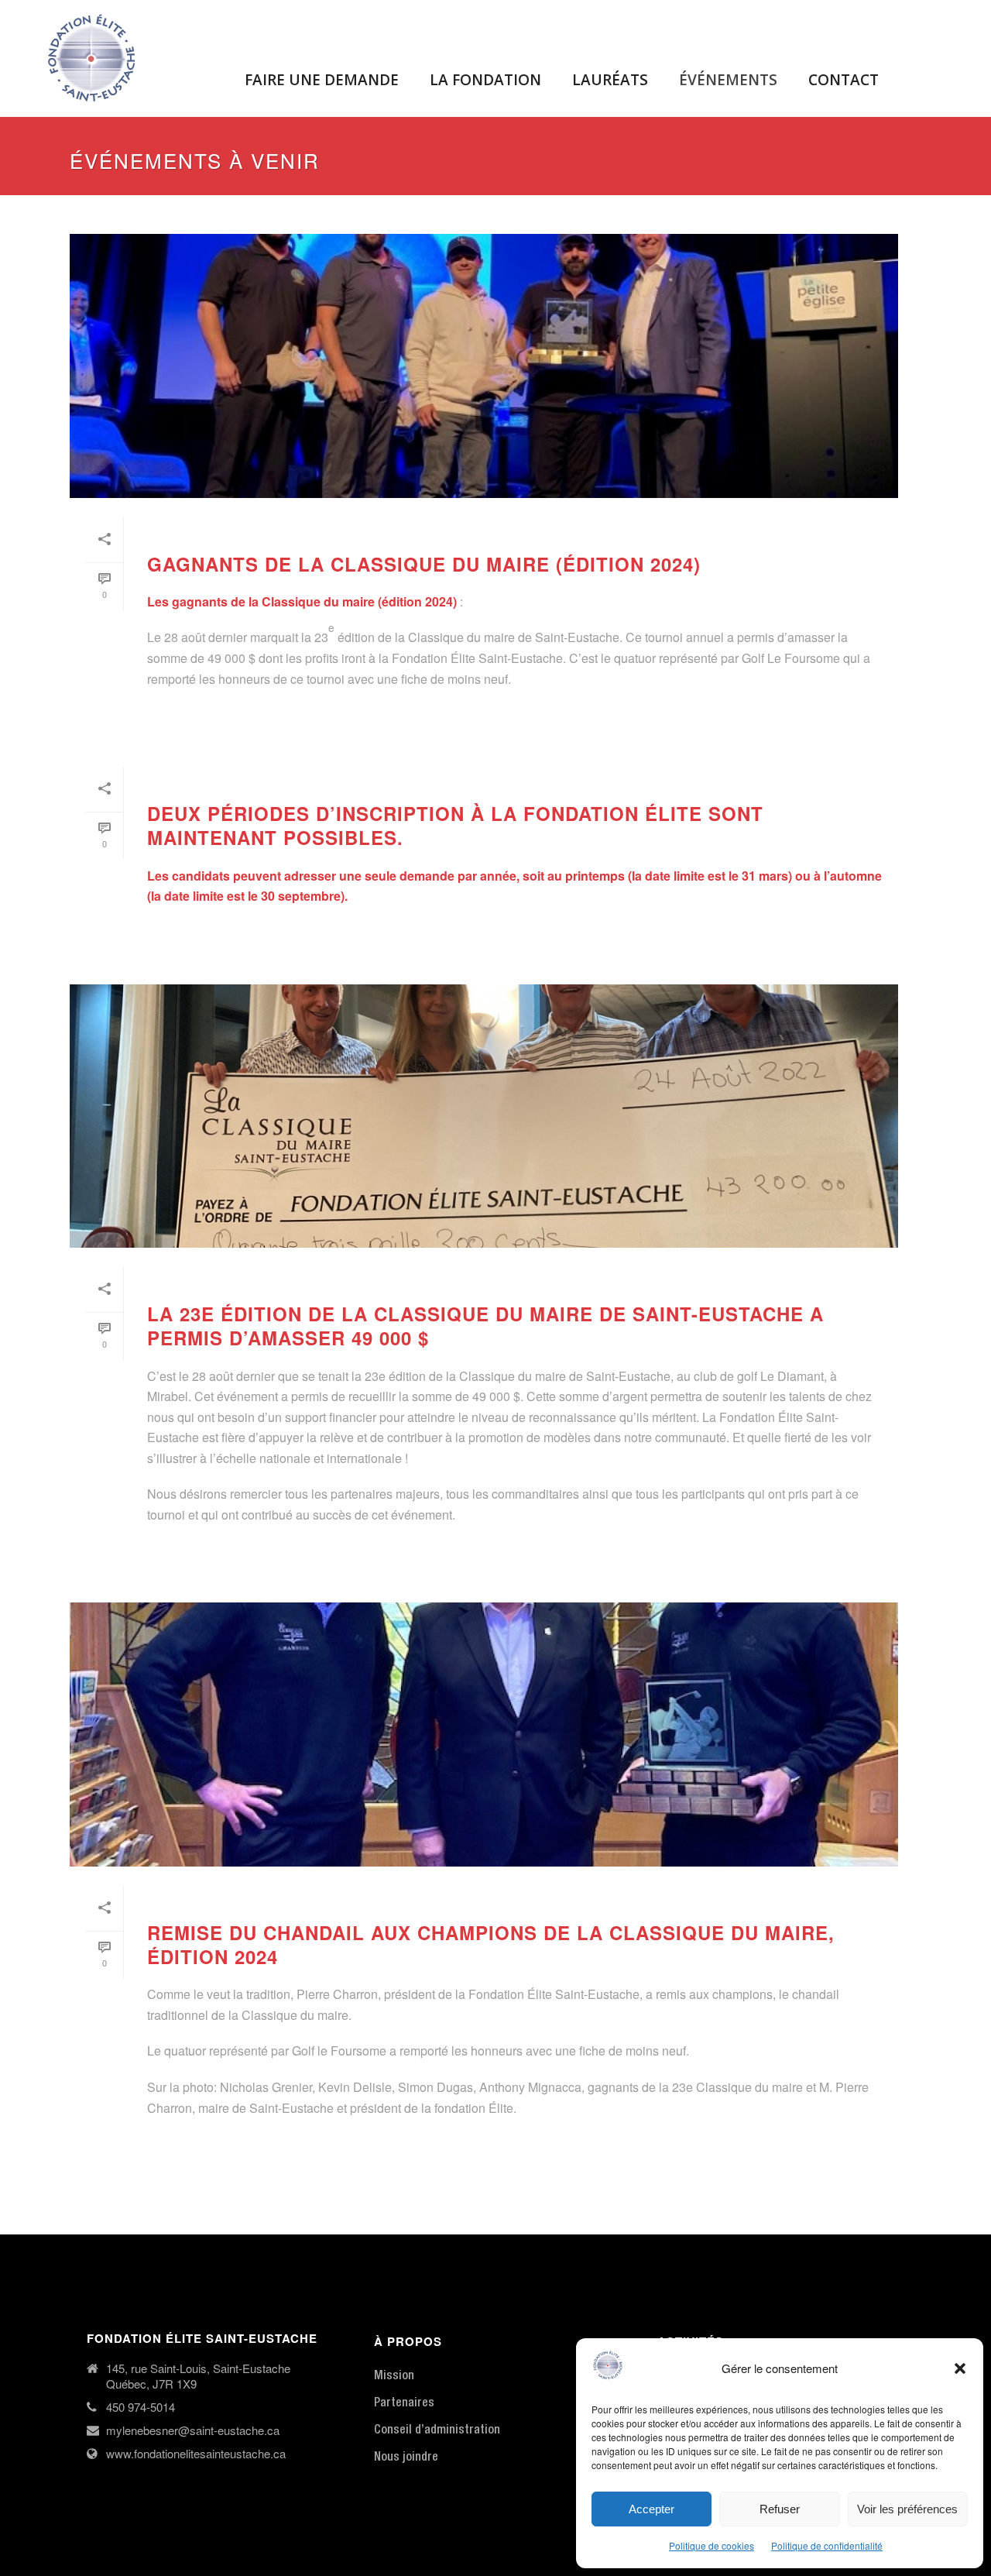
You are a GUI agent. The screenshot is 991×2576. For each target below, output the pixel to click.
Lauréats (610, 80)
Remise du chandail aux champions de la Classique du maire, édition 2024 (491, 1944)
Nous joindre (406, 2458)
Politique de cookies (712, 2545)
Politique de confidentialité (827, 2545)
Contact (844, 80)
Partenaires (404, 2403)
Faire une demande (322, 80)
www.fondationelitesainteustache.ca (196, 2454)
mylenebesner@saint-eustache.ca (193, 2430)
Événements (728, 80)
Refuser (780, 2509)
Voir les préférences (907, 2509)
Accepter (652, 2509)
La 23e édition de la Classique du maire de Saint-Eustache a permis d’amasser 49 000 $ (485, 1326)
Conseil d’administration (437, 2430)
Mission (394, 2376)
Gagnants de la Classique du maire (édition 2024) (424, 564)
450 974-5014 (141, 2407)
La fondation (485, 80)
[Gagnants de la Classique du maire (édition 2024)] (484, 366)
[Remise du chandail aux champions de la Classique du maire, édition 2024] (484, 1734)
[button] (960, 2368)
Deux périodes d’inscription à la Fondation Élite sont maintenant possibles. (455, 825)
